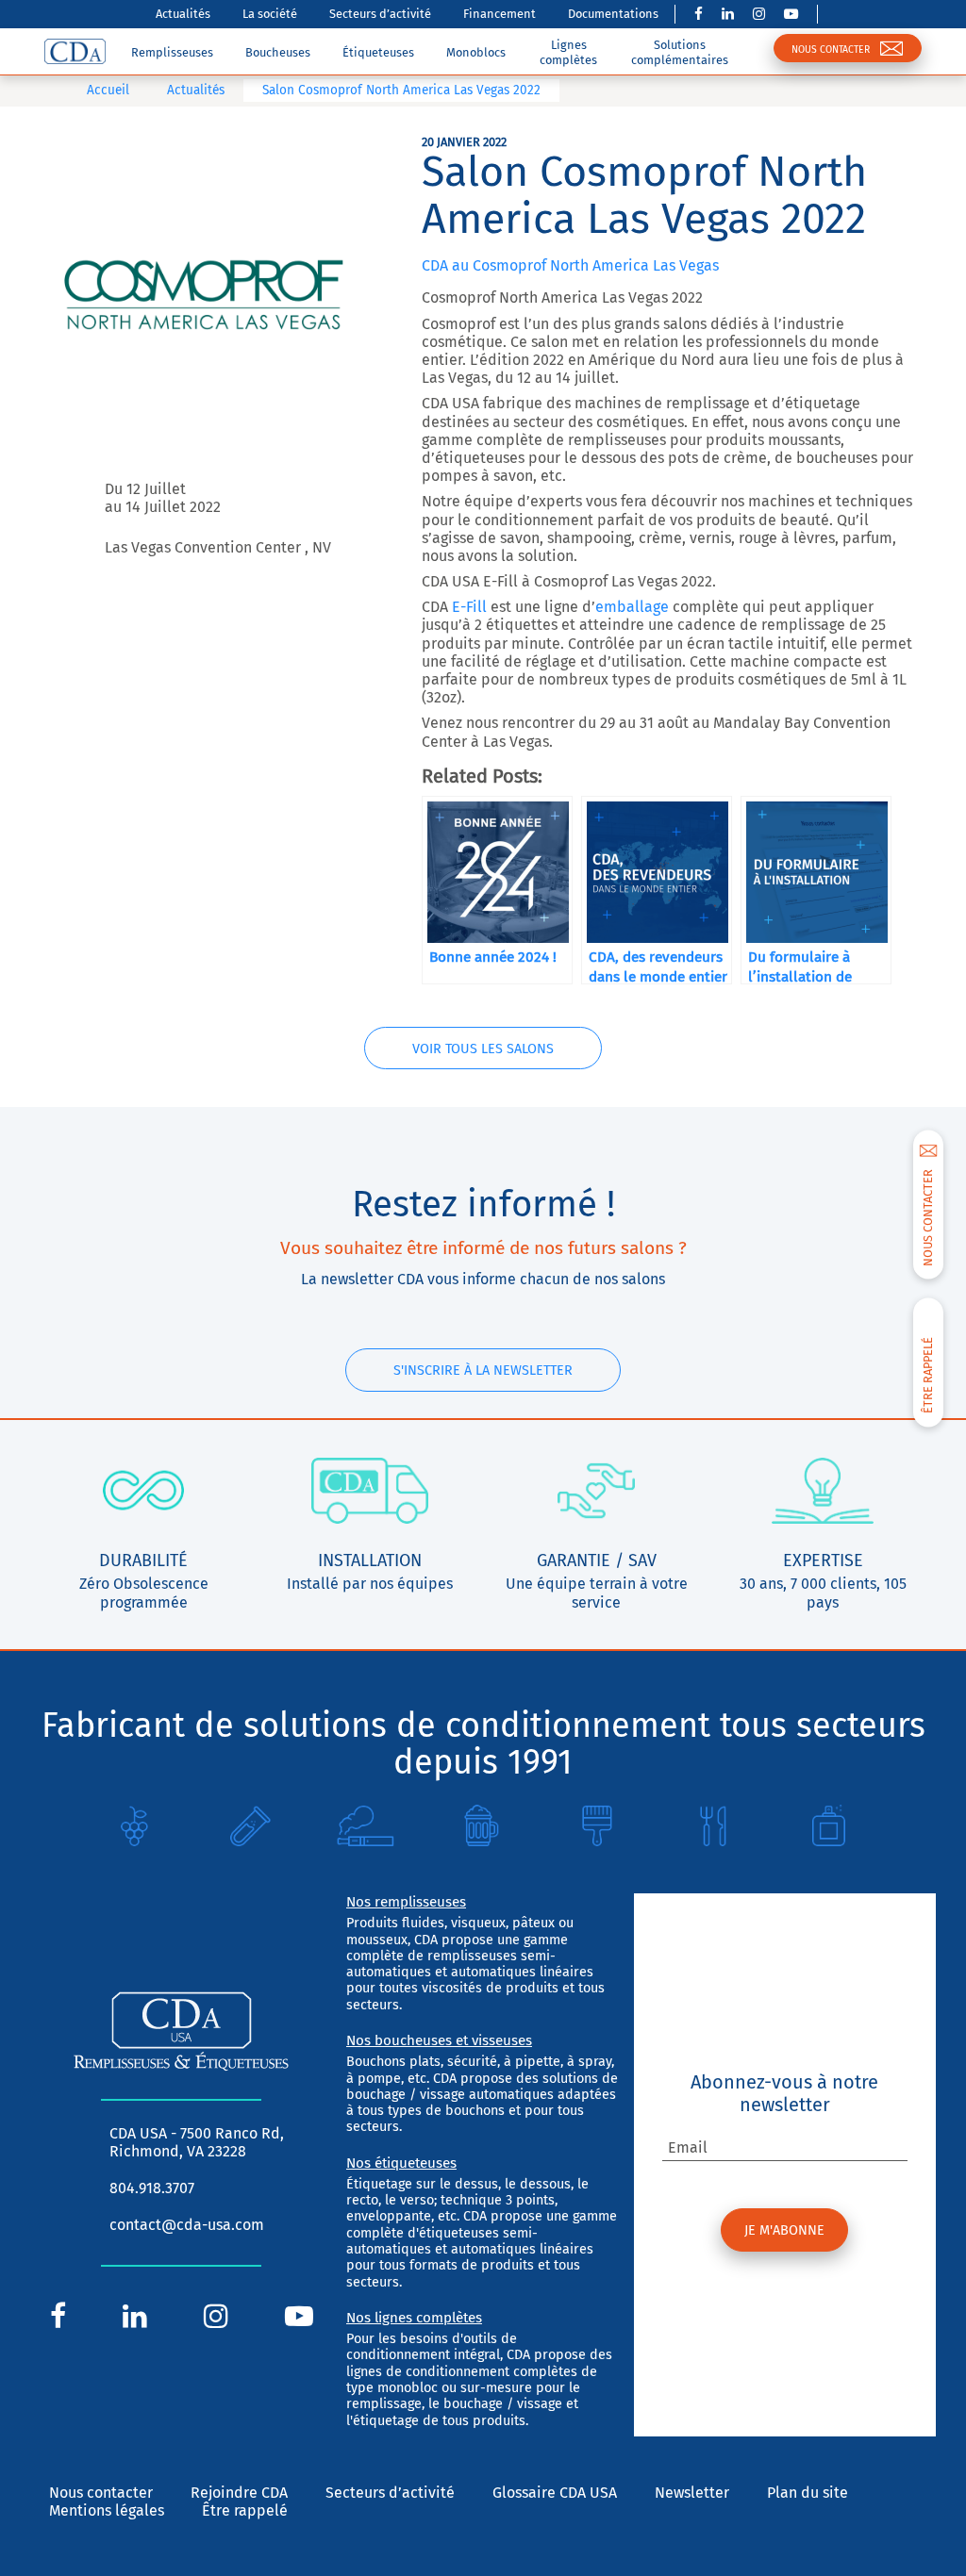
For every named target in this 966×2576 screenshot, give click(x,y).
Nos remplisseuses (406, 1902)
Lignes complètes (568, 52)
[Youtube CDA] (791, 14)
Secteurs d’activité (380, 14)
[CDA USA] (75, 51)
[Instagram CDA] (759, 14)
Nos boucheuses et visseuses (439, 2040)
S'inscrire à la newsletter (483, 1371)
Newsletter (692, 2493)
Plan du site (808, 2493)
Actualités (183, 14)
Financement (500, 14)
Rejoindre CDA (239, 2493)
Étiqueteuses (378, 52)
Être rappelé (245, 2510)
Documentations (613, 14)
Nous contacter (101, 2493)
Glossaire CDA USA (555, 2493)
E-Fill (469, 607)
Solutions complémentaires (680, 52)
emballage (632, 607)
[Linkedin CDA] (728, 14)
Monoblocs (476, 52)
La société (270, 14)
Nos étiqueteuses (401, 2163)
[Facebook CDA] (699, 14)
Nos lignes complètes (414, 2318)
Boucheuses (278, 52)
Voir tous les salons (483, 1049)
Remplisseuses (172, 52)
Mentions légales (107, 2510)
